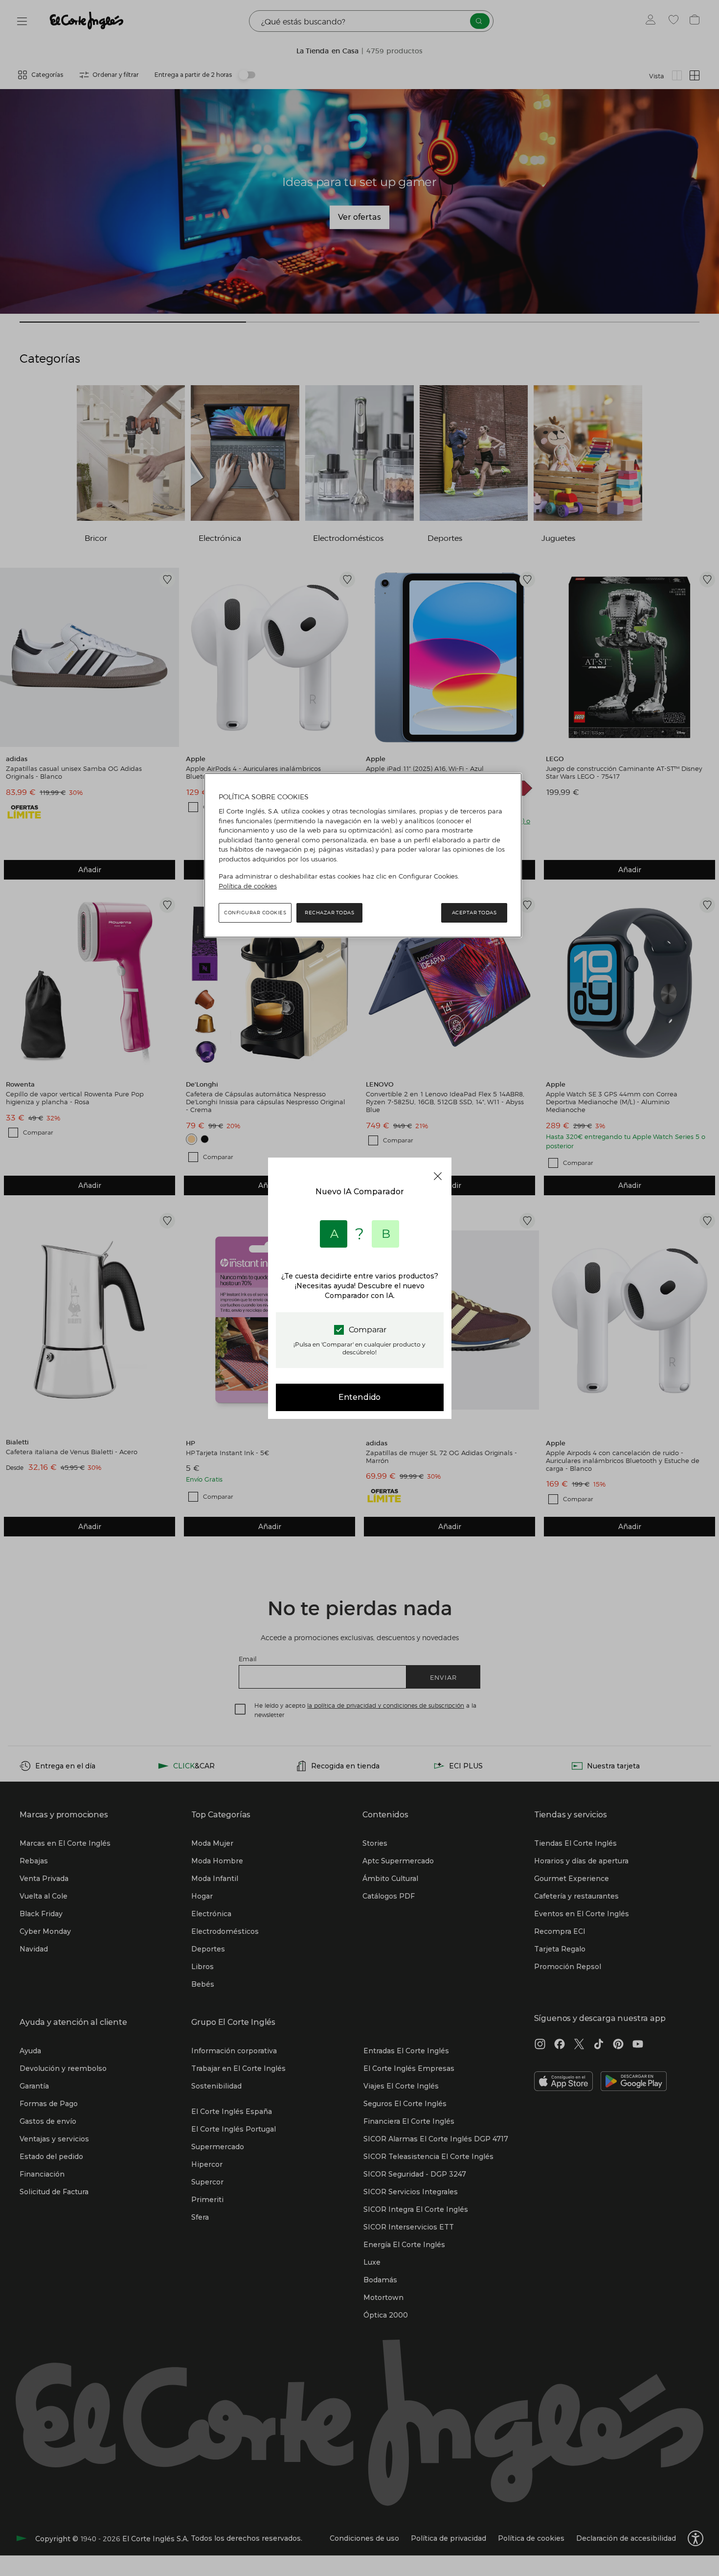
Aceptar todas (474, 913)
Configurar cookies (255, 913)
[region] (363, 856)
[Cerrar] (438, 1176)
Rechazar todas (329, 913)
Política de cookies (248, 886)
